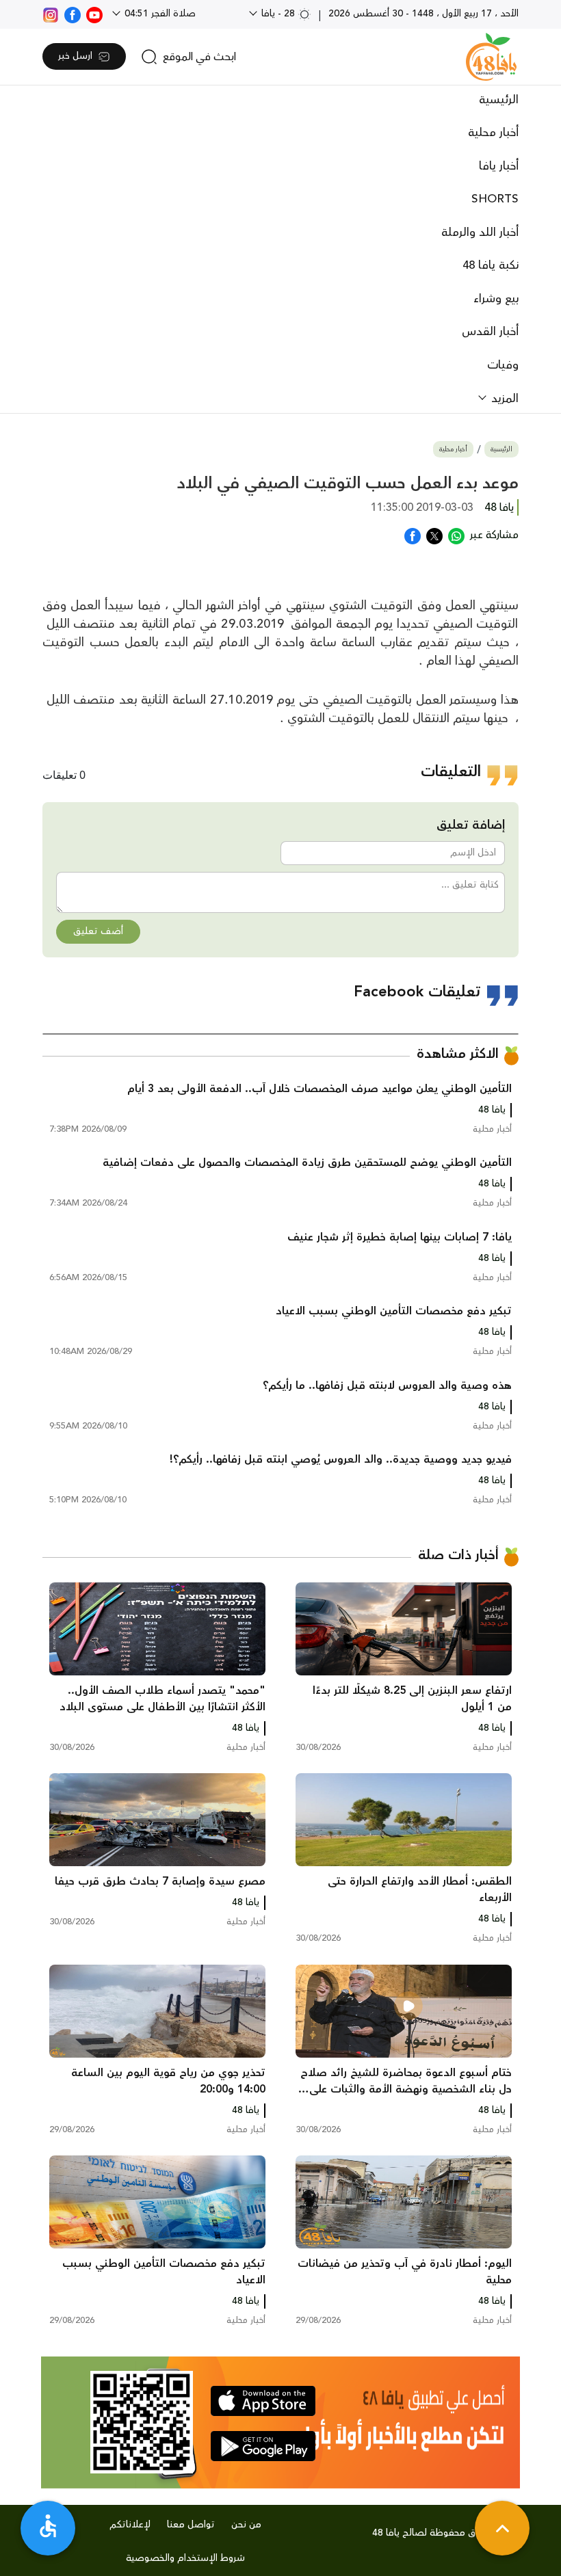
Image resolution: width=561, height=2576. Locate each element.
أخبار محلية (493, 133)
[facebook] (73, 14)
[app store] (263, 2401)
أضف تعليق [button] (98, 931)
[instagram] (51, 14)
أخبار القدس (490, 332)
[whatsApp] (456, 535)
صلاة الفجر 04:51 (159, 14)
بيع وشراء (496, 299)
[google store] (263, 2446)
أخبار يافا (499, 166)
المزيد (503, 399)
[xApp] (434, 535)
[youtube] (94, 14)
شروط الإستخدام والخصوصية (185, 2558)
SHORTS (495, 199)
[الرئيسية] (491, 57)
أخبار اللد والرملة (480, 233)
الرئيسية (499, 100)
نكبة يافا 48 (491, 265)
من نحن (246, 2525)
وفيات (503, 365)
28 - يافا (278, 14)
